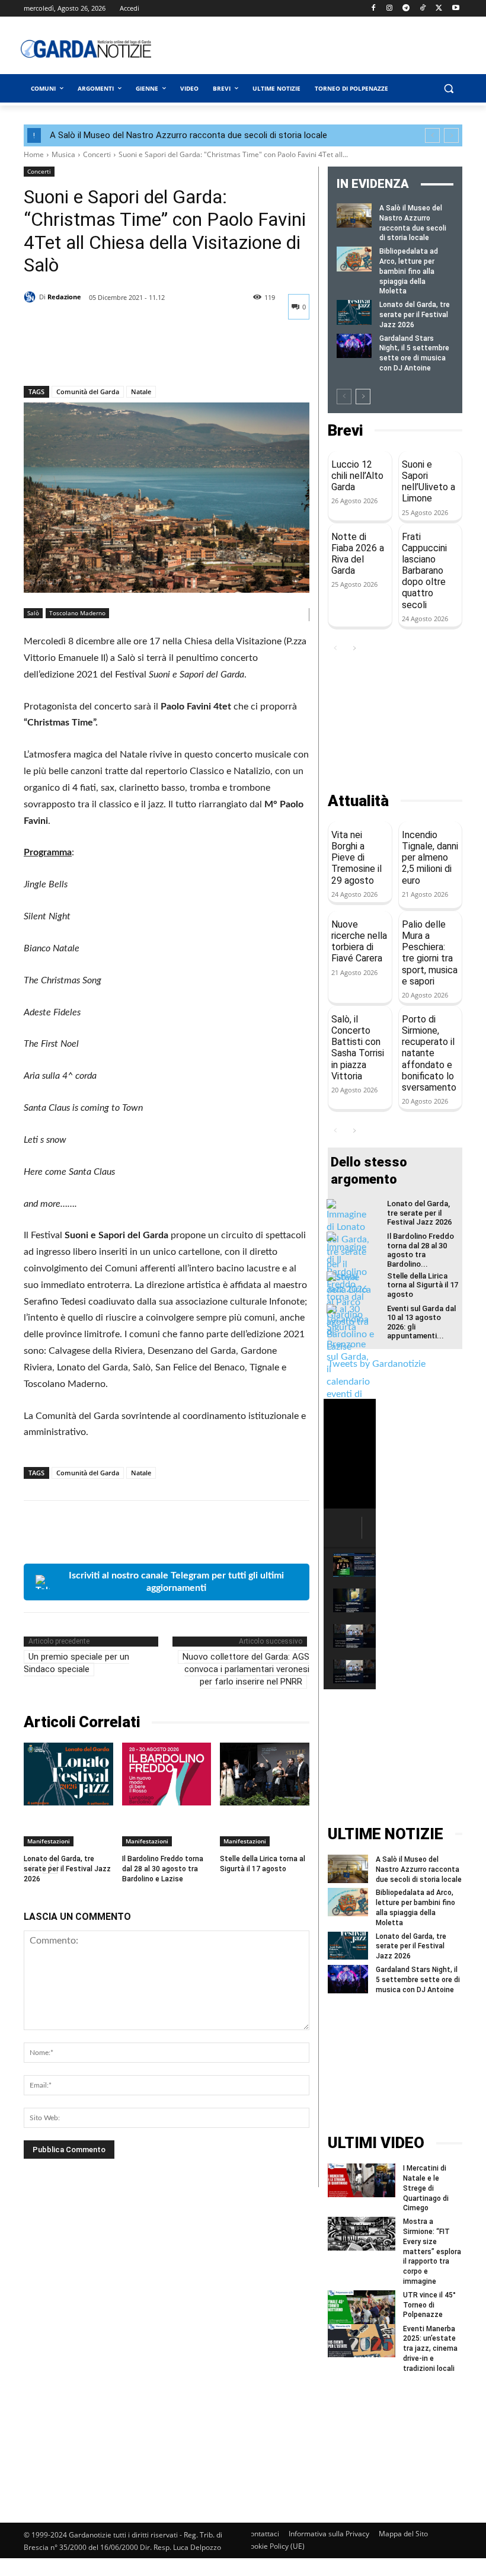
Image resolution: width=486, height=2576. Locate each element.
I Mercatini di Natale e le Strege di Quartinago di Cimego (426, 2188)
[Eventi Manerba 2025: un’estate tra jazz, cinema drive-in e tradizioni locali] (362, 2341)
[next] (451, 135)
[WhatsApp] (117, 355)
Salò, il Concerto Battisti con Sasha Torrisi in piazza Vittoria (358, 1048)
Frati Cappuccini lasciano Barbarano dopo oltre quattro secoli (424, 571)
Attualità (358, 801)
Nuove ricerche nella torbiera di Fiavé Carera (359, 942)
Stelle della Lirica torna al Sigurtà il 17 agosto (423, 1285)
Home (34, 154)
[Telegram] (406, 9)
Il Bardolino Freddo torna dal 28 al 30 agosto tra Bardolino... (421, 1250)
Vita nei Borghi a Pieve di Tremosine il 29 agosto (356, 858)
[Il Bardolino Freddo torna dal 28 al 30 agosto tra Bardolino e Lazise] (167, 1774)
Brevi (345, 431)
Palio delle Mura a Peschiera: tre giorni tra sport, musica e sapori (430, 953)
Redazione (64, 297)
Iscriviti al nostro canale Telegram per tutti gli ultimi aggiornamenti (176, 1582)
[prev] (432, 135)
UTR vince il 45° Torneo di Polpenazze (429, 2305)
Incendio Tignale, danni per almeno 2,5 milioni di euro (430, 858)
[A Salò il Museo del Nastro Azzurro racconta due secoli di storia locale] (354, 215)
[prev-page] (344, 397)
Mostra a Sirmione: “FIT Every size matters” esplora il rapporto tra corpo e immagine (432, 2251)
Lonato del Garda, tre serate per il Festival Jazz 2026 (67, 1869)
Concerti (97, 154)
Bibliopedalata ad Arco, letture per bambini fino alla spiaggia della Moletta (409, 271)
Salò (33, 613)
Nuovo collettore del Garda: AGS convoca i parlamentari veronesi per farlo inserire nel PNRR (246, 1669)
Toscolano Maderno (77, 613)
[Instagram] (390, 9)
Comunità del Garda (88, 391)
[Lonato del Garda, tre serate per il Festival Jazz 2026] (68, 1774)
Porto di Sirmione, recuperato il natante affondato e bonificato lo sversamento (429, 1053)
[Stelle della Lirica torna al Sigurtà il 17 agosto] (265, 1774)
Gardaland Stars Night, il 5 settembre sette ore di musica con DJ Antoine (418, 1980)
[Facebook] (373, 9)
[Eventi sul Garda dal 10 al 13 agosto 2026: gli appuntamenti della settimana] (350, 1396)
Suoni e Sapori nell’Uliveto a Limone (429, 482)
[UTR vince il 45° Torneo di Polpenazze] (362, 2307)
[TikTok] (423, 9)
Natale (141, 391)
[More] (145, 355)
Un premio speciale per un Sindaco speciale (76, 1663)
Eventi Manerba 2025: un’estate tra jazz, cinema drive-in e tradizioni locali (430, 2349)
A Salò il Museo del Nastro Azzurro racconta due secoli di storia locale (188, 135)
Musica (63, 154)
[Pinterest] (90, 355)
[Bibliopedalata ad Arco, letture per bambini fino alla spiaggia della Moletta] (354, 259)
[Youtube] (455, 9)
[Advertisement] (329, 49)
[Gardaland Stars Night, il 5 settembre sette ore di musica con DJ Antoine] (354, 346)
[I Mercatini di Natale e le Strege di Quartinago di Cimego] (362, 2180)
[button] (448, 89)
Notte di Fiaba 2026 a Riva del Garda (358, 554)
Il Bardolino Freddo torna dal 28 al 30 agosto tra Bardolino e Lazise (163, 1869)
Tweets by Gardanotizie (377, 1364)
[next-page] (363, 397)
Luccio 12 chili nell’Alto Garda (357, 476)
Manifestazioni (49, 1841)
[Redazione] (31, 297)
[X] (439, 9)
